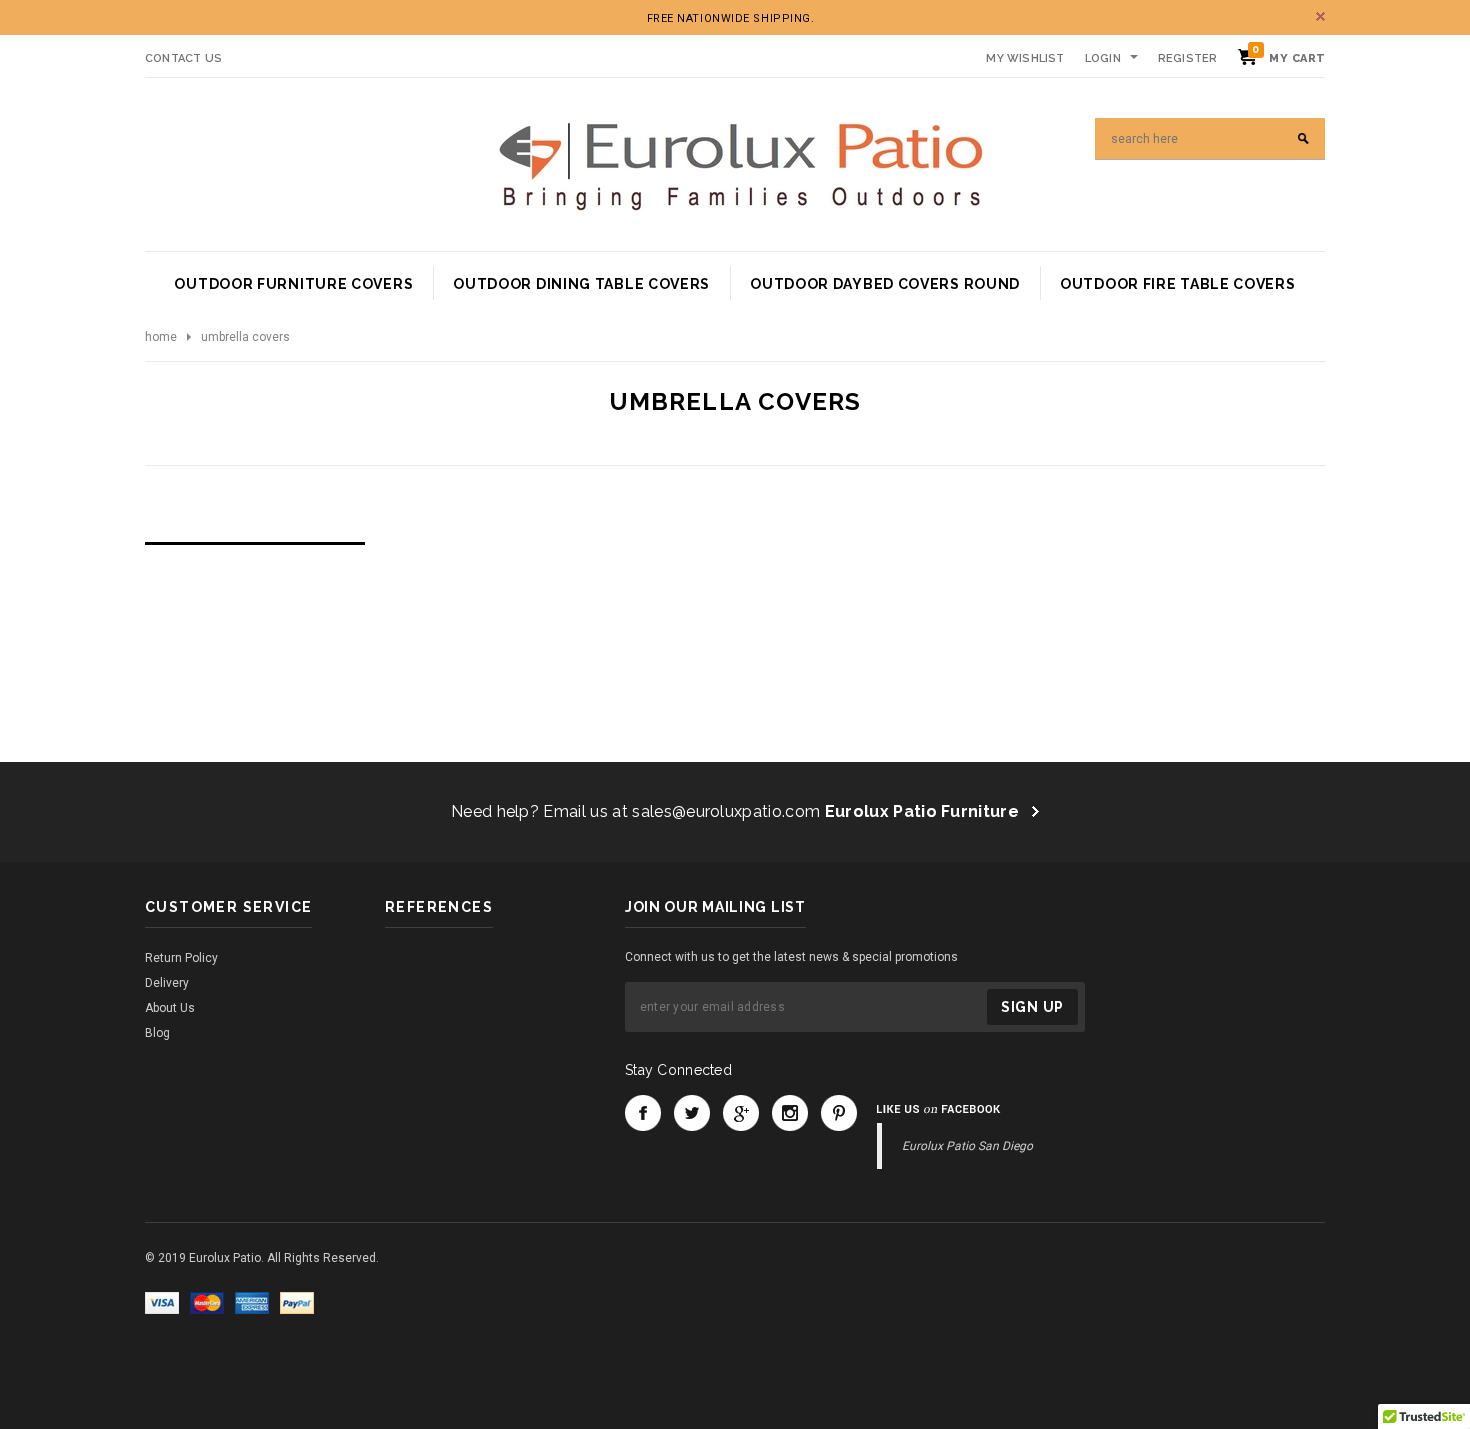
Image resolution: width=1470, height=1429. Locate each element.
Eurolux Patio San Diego (967, 1146)
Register (1188, 58)
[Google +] (741, 1113)
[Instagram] (790, 1113)
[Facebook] (643, 1113)
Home (161, 337)
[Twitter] (692, 1113)
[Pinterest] (839, 1113)
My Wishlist (1025, 58)
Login (1103, 58)
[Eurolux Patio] (740, 164)
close (1320, 16)
